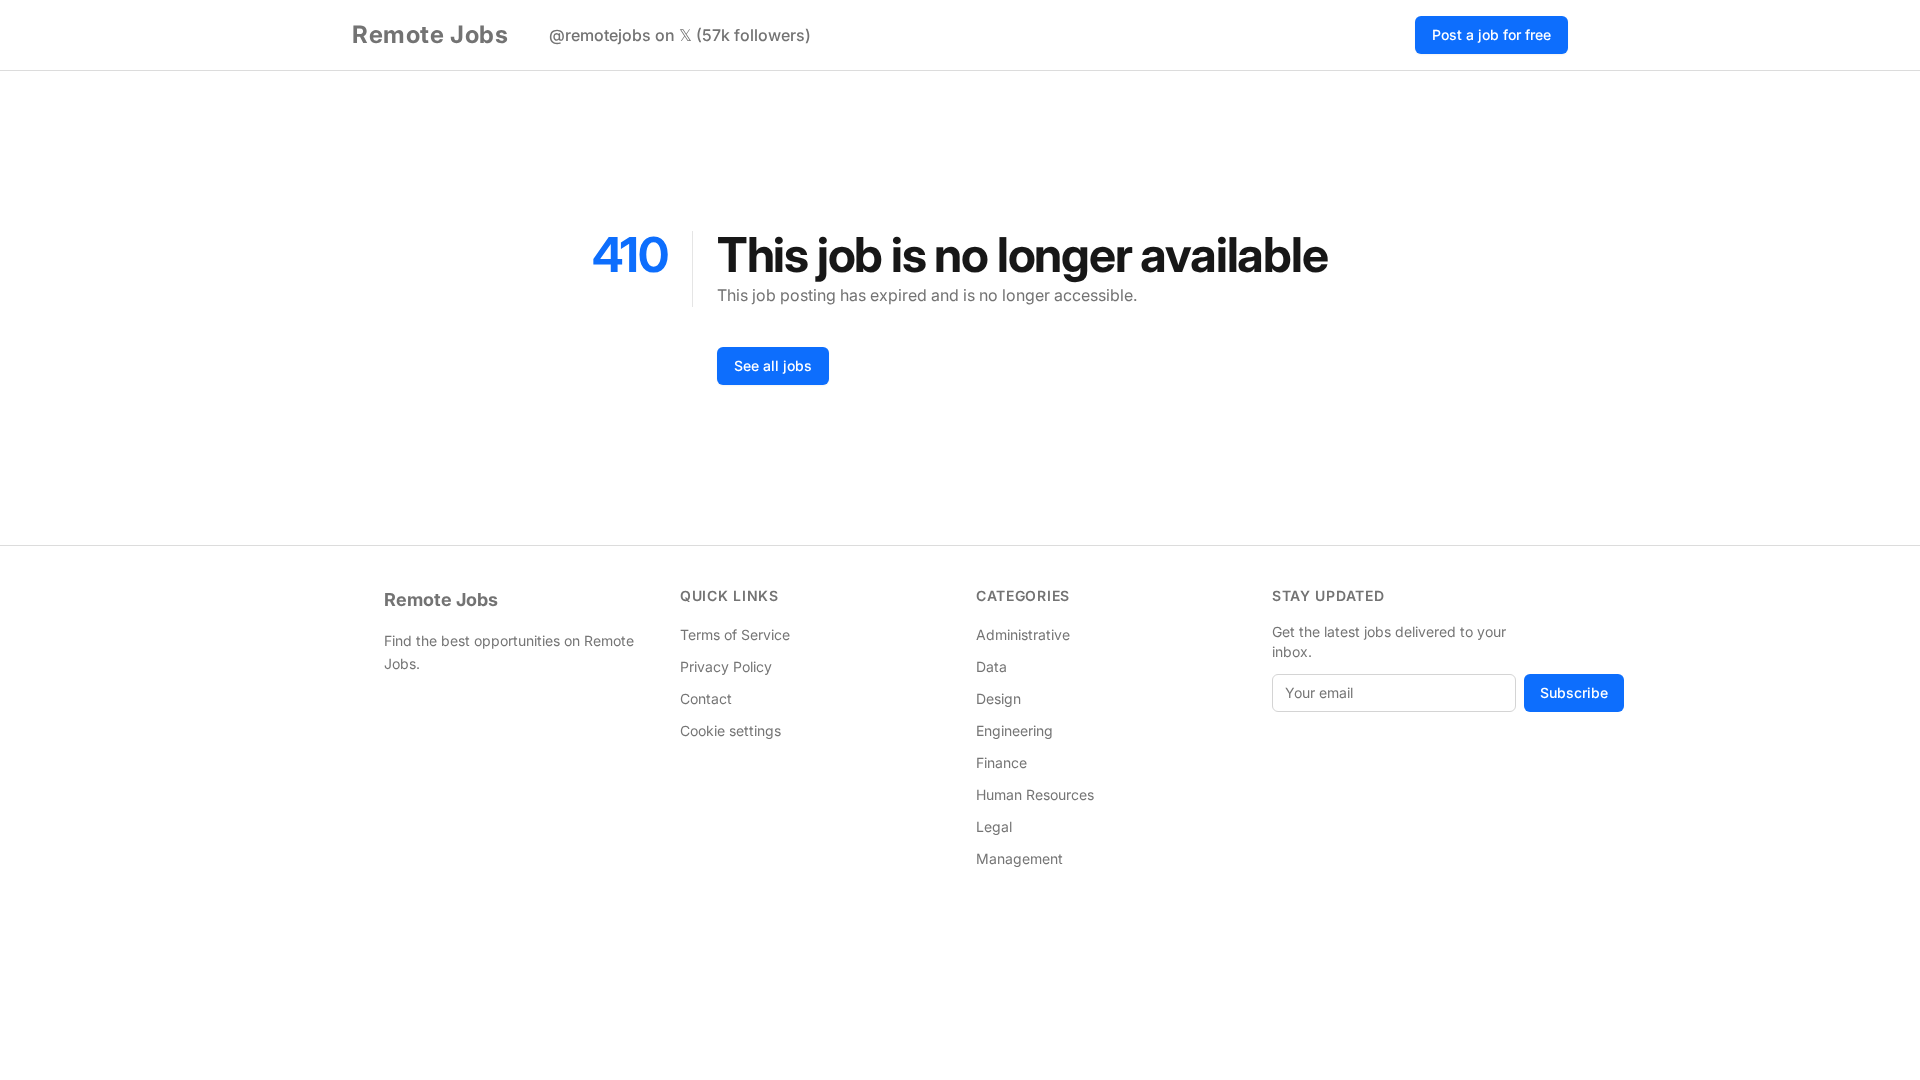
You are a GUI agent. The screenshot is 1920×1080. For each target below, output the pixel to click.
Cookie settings (730, 730)
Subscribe (1574, 692)
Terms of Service (735, 634)
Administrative (1023, 634)
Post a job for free (1491, 34)
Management (1019, 858)
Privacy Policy (726, 666)
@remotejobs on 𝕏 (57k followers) (680, 35)
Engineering (1014, 730)
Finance (1001, 762)
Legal (994, 826)
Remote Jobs (430, 34)
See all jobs (773, 365)
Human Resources (1035, 794)
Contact (706, 698)
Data (991, 666)
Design (998, 698)
